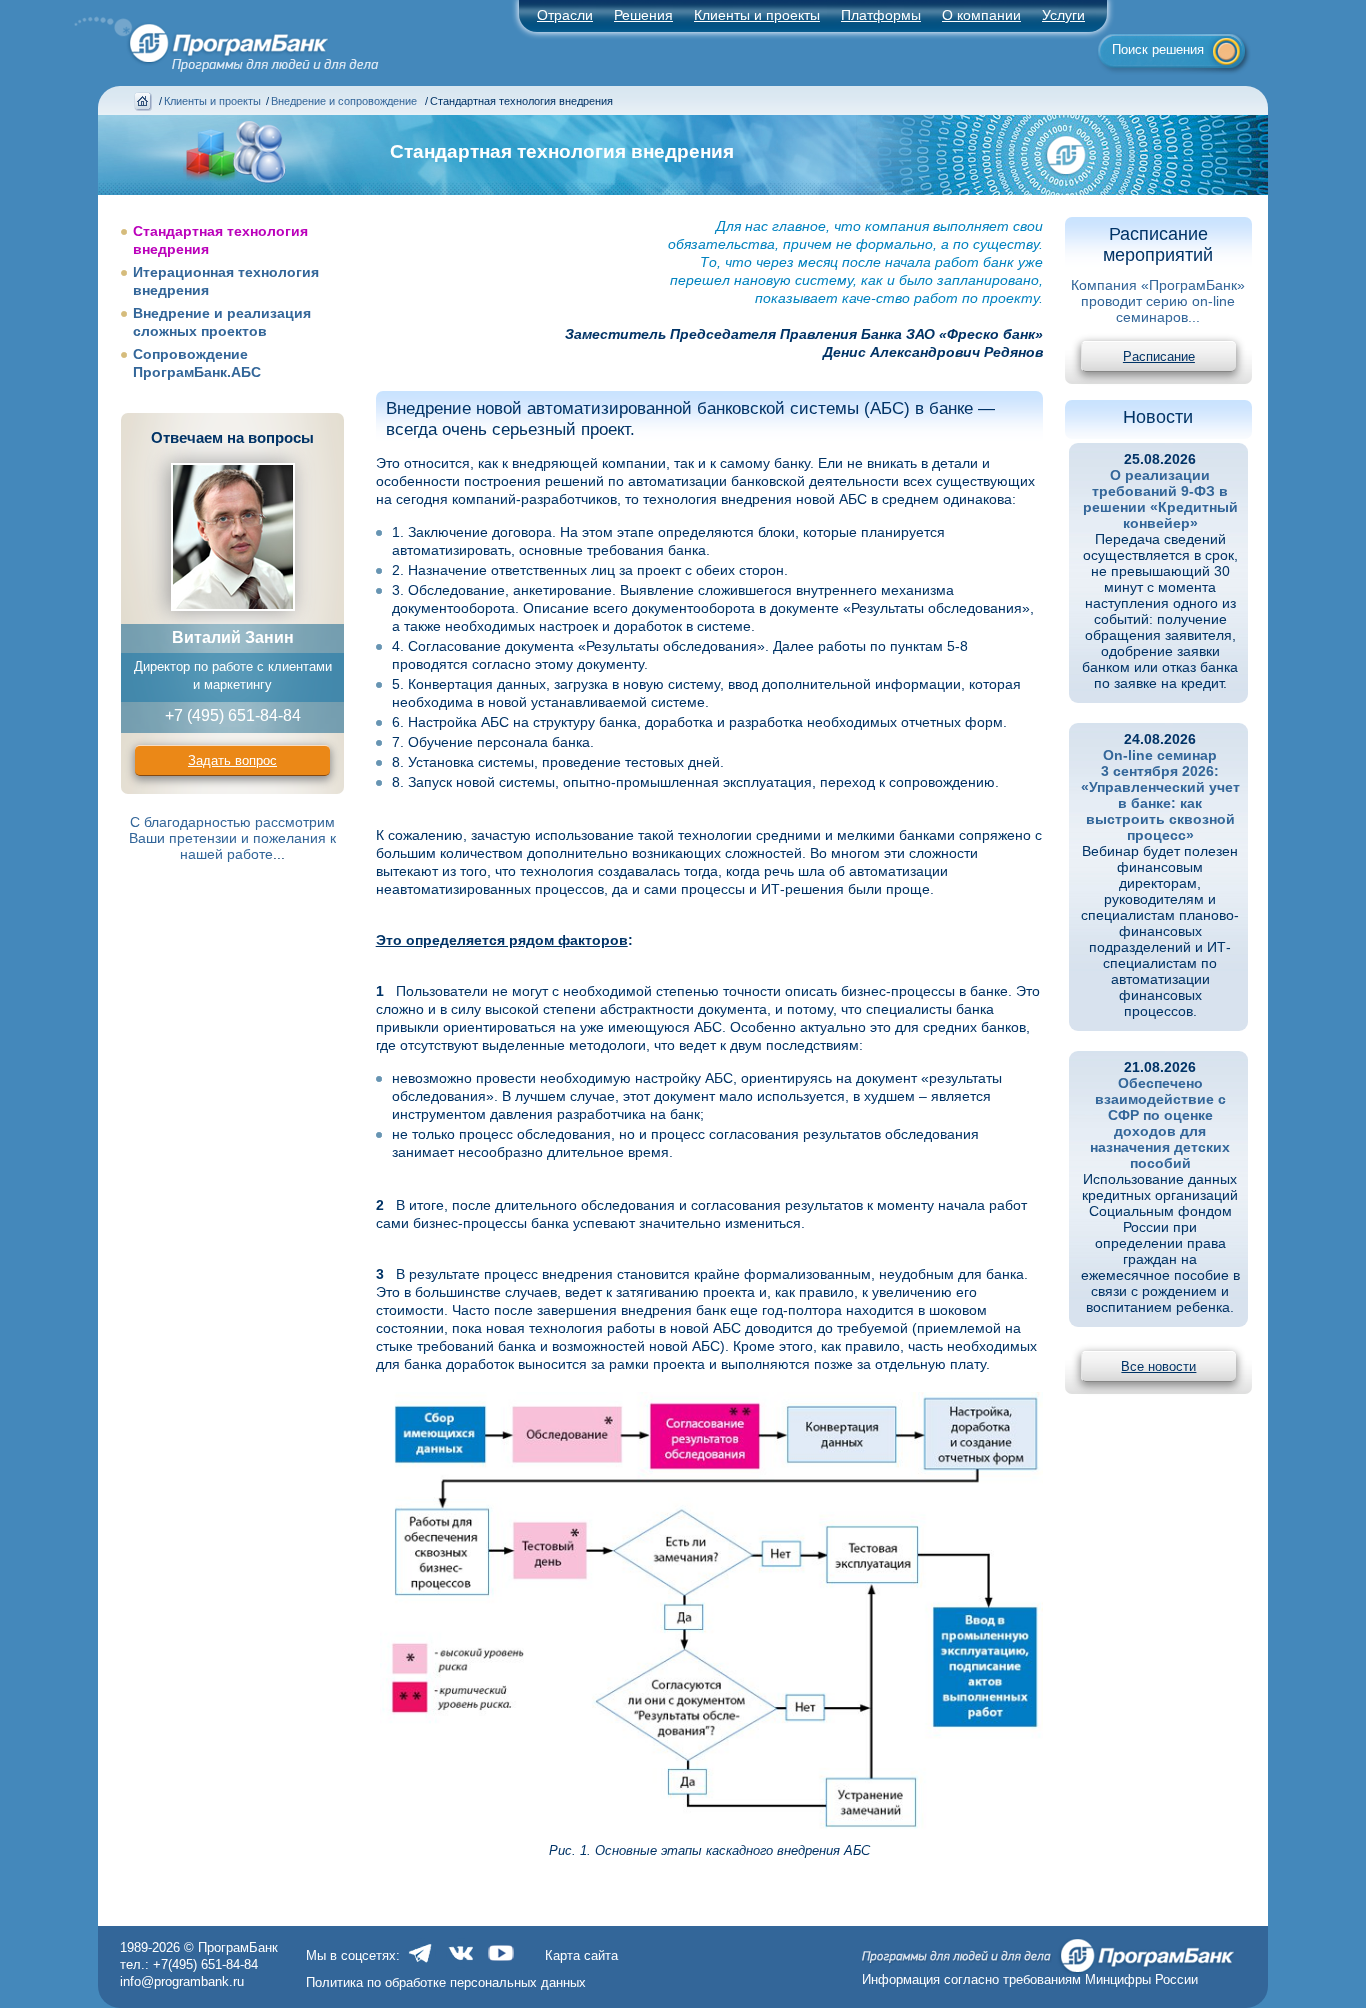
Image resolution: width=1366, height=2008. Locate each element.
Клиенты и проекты (757, 15)
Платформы (881, 15)
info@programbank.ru (182, 1981)
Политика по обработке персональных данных (446, 1982)
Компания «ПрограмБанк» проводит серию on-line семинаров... (1158, 301)
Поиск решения (1158, 49)
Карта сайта (581, 1955)
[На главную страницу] (215, 38)
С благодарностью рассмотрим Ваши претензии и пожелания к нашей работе (232, 838)
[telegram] (421, 1963)
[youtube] (501, 1963)
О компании (981, 15)
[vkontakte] (461, 1963)
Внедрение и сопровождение (345, 101)
